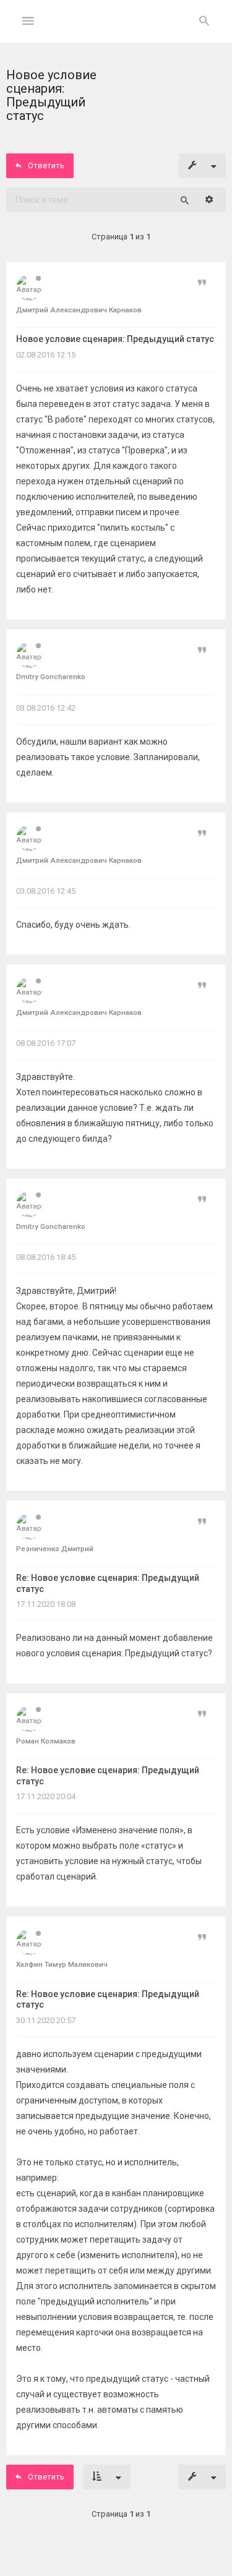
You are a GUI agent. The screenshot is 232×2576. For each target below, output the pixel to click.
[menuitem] (204, 22)
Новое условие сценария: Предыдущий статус (115, 339)
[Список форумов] (116, 31)
